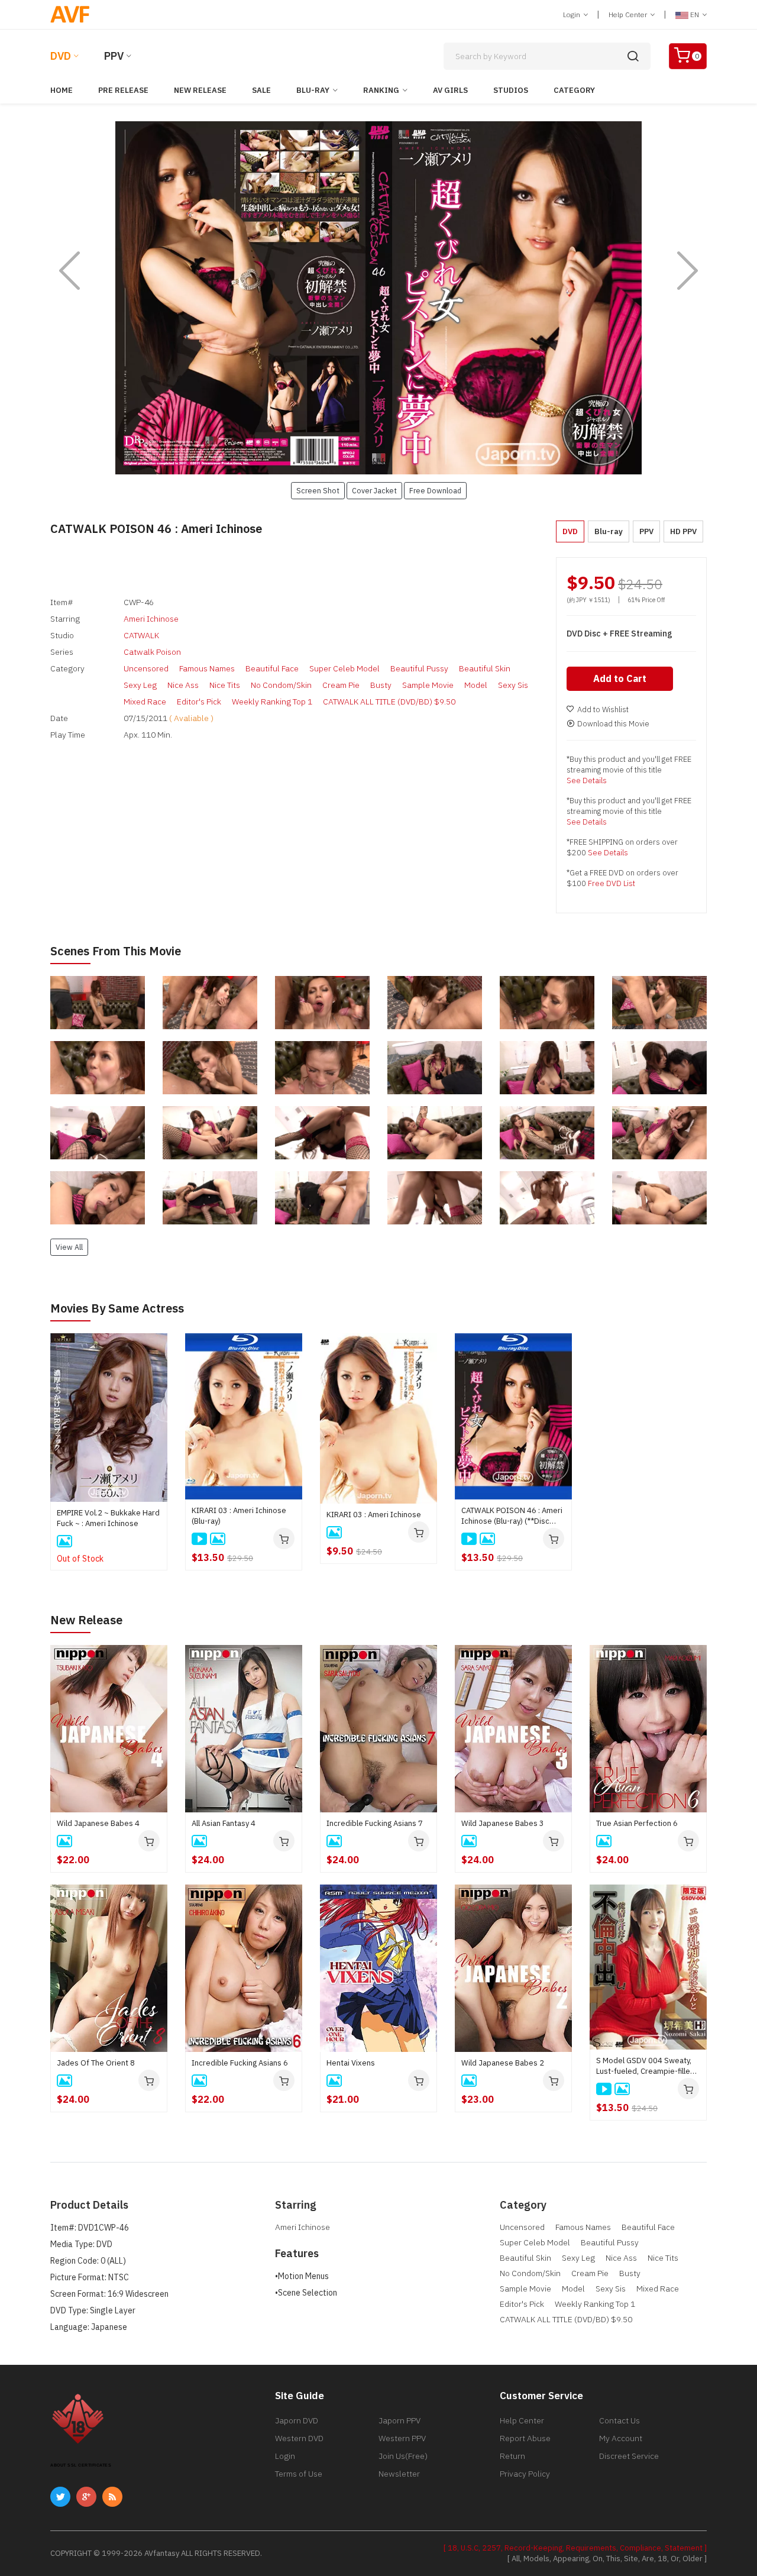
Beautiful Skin (485, 668)
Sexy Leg (140, 685)
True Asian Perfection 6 (637, 1823)
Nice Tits (225, 685)
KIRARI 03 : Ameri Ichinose (374, 1515)
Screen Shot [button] (318, 490)
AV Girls (450, 90)
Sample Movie (428, 685)
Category (574, 90)
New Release (200, 90)
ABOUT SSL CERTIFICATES (81, 2465)
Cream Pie (341, 685)
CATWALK (141, 635)
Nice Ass (183, 685)
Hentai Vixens (351, 2063)
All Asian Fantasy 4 (224, 1823)
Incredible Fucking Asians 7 (375, 1823)
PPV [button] (646, 531)
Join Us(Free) (403, 2456)
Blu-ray (313, 90)
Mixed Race (145, 702)
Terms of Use (299, 2474)
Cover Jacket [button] (374, 490)
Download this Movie (613, 724)
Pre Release (123, 90)
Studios (511, 90)
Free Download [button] (435, 490)
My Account (621, 2438)
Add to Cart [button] (620, 678)
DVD (61, 56)
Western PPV (402, 2438)
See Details (587, 780)
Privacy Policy (525, 2474)
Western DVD (299, 2438)
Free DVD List (612, 883)
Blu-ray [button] (609, 531)
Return (512, 2456)
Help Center (629, 14)
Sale (261, 90)
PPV (114, 56)
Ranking (381, 90)
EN (695, 14)
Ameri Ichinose (151, 619)
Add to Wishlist (603, 710)
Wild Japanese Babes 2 (503, 2063)
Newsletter (399, 2474)
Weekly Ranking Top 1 (272, 702)
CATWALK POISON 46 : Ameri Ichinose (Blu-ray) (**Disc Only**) (512, 1516)
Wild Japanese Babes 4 (98, 1823)
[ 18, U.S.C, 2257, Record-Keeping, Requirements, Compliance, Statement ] (575, 2548)
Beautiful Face (272, 668)
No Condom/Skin (281, 685)
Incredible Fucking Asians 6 (240, 2063)
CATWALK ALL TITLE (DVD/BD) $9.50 (389, 702)
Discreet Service (629, 2456)
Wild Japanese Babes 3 (503, 1823)
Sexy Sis (513, 685)
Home (62, 90)
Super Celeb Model (344, 668)
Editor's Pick (199, 702)
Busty (381, 685)
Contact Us (619, 2420)
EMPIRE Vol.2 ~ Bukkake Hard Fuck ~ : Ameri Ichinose (108, 1518)
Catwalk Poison (152, 652)
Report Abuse (525, 2438)
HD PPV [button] (683, 531)
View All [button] (69, 1247)
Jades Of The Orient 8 (96, 2063)
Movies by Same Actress (117, 1308)
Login (572, 14)
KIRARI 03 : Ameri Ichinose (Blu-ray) (239, 1516)
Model (476, 685)
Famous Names (207, 668)
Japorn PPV (399, 2420)
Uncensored (146, 668)
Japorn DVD (297, 2420)
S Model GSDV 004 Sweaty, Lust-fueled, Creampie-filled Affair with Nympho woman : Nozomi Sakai (646, 2066)
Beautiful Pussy (419, 668)
